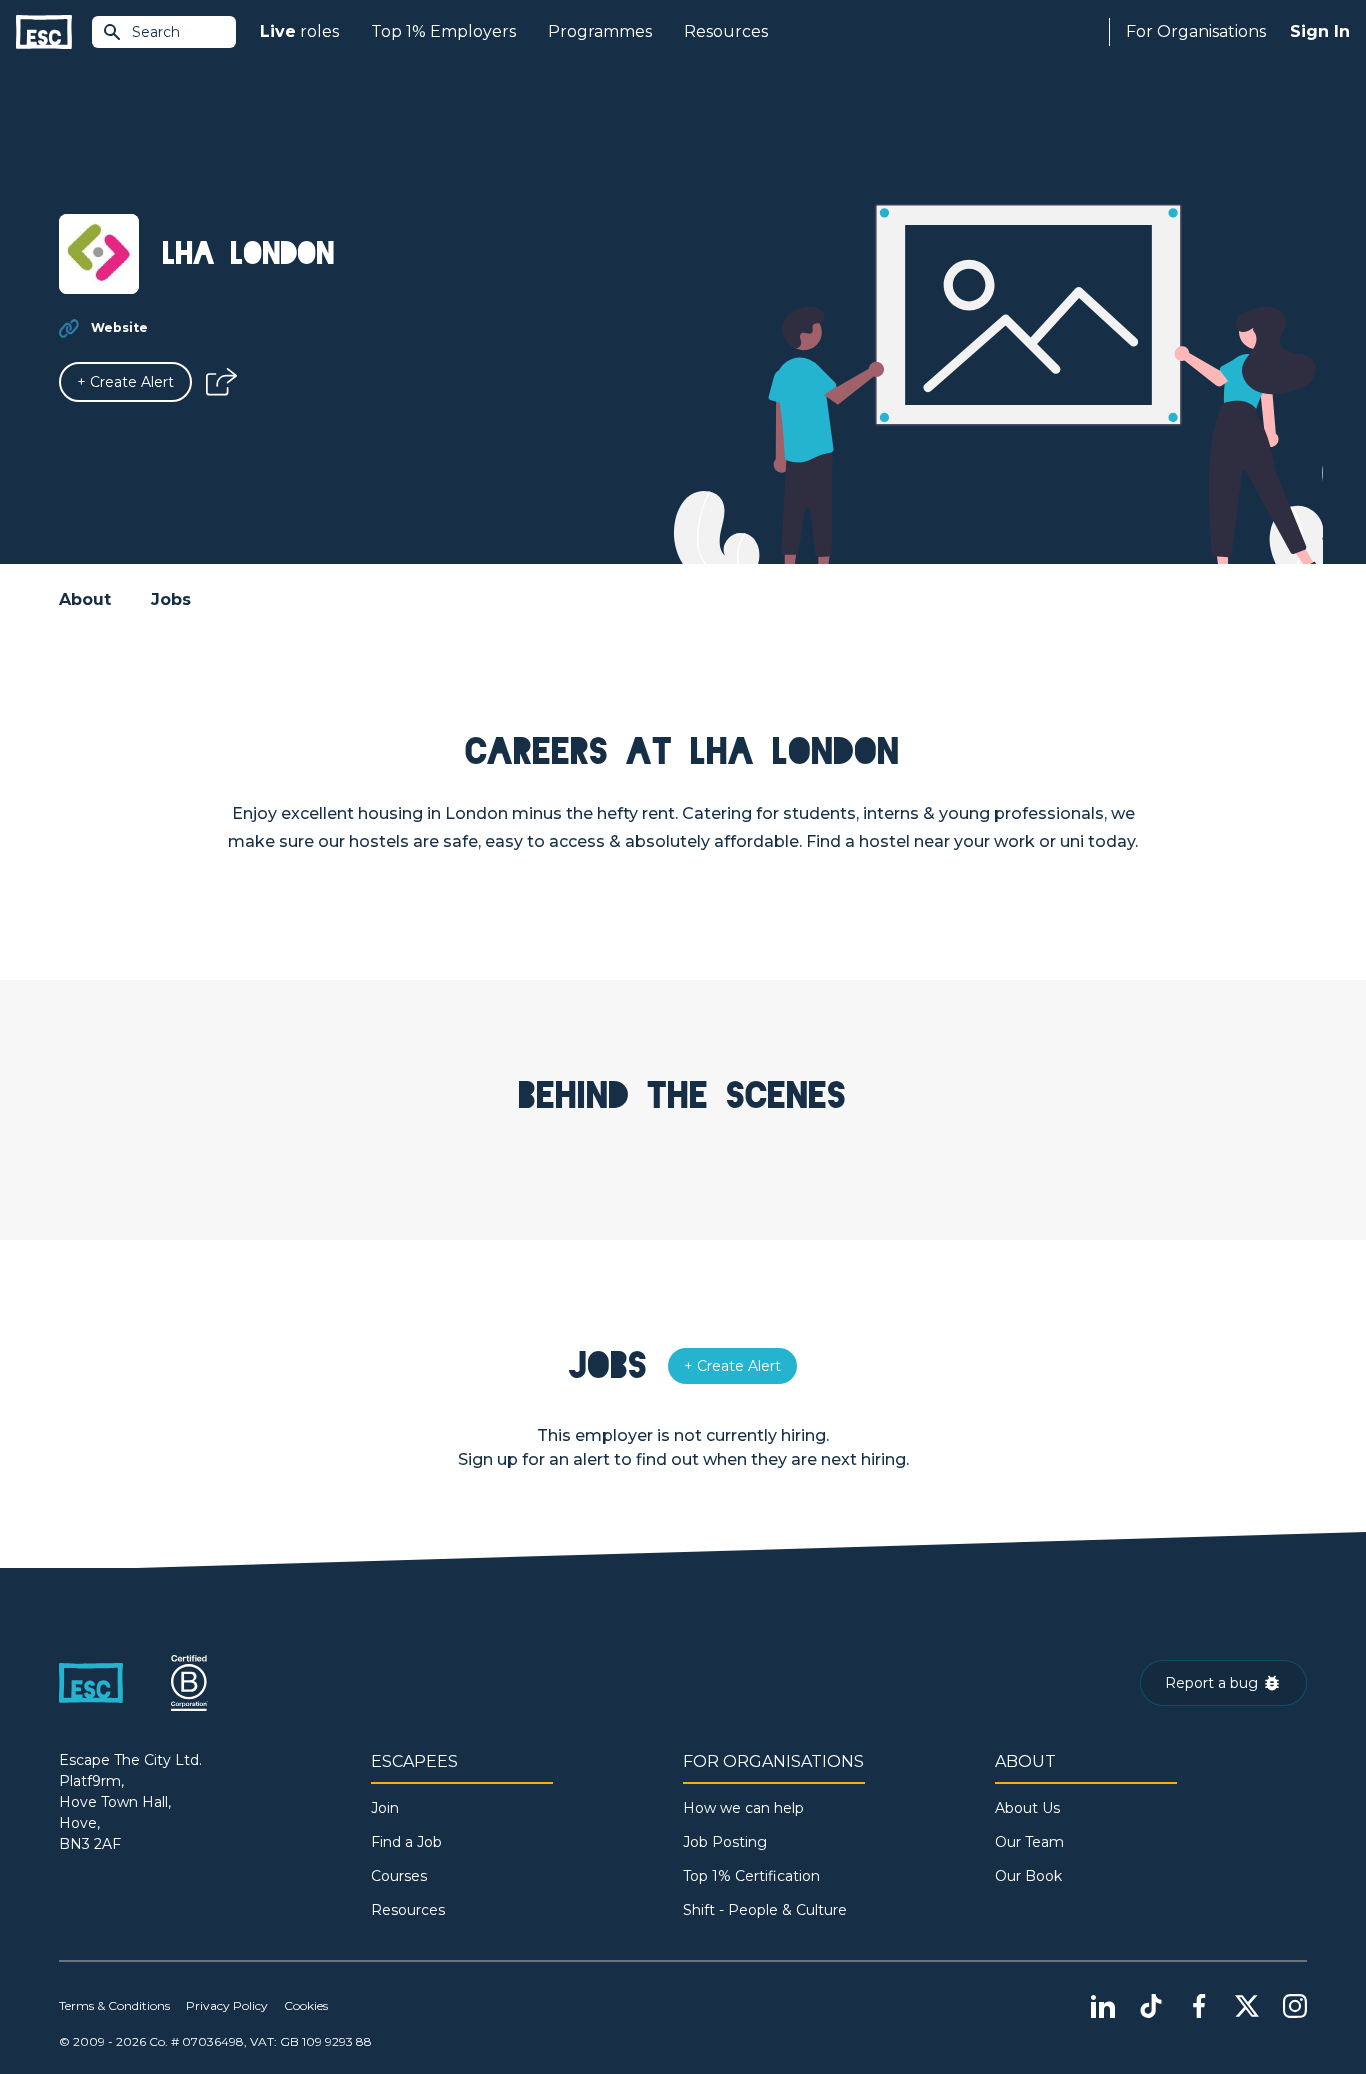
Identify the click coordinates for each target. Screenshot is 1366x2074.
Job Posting (725, 1842)
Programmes (600, 31)
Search (156, 32)
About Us (1027, 1808)
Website (119, 327)
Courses (399, 1876)
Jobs (171, 599)
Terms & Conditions (114, 2005)
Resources (726, 31)
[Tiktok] (1151, 2006)
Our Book (1028, 1876)
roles (299, 31)
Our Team (1029, 1842)
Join (385, 1808)
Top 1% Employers (443, 31)
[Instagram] (1295, 2006)
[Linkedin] (1103, 2006)
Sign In (1320, 31)
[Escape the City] (44, 32)
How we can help (743, 1808)
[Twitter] (1247, 2006)
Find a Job (406, 1842)
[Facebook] (1199, 2006)
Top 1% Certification (751, 1876)
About (85, 599)
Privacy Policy (227, 2005)
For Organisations (1196, 31)
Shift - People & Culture (765, 1910)
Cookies (306, 2005)
